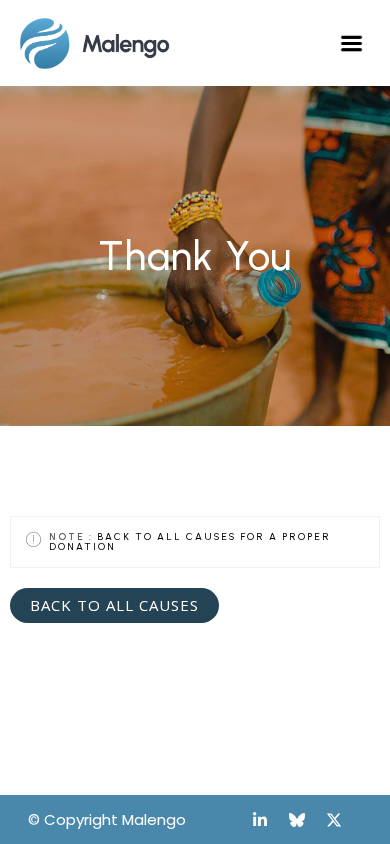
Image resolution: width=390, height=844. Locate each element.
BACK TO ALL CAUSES (114, 605)
